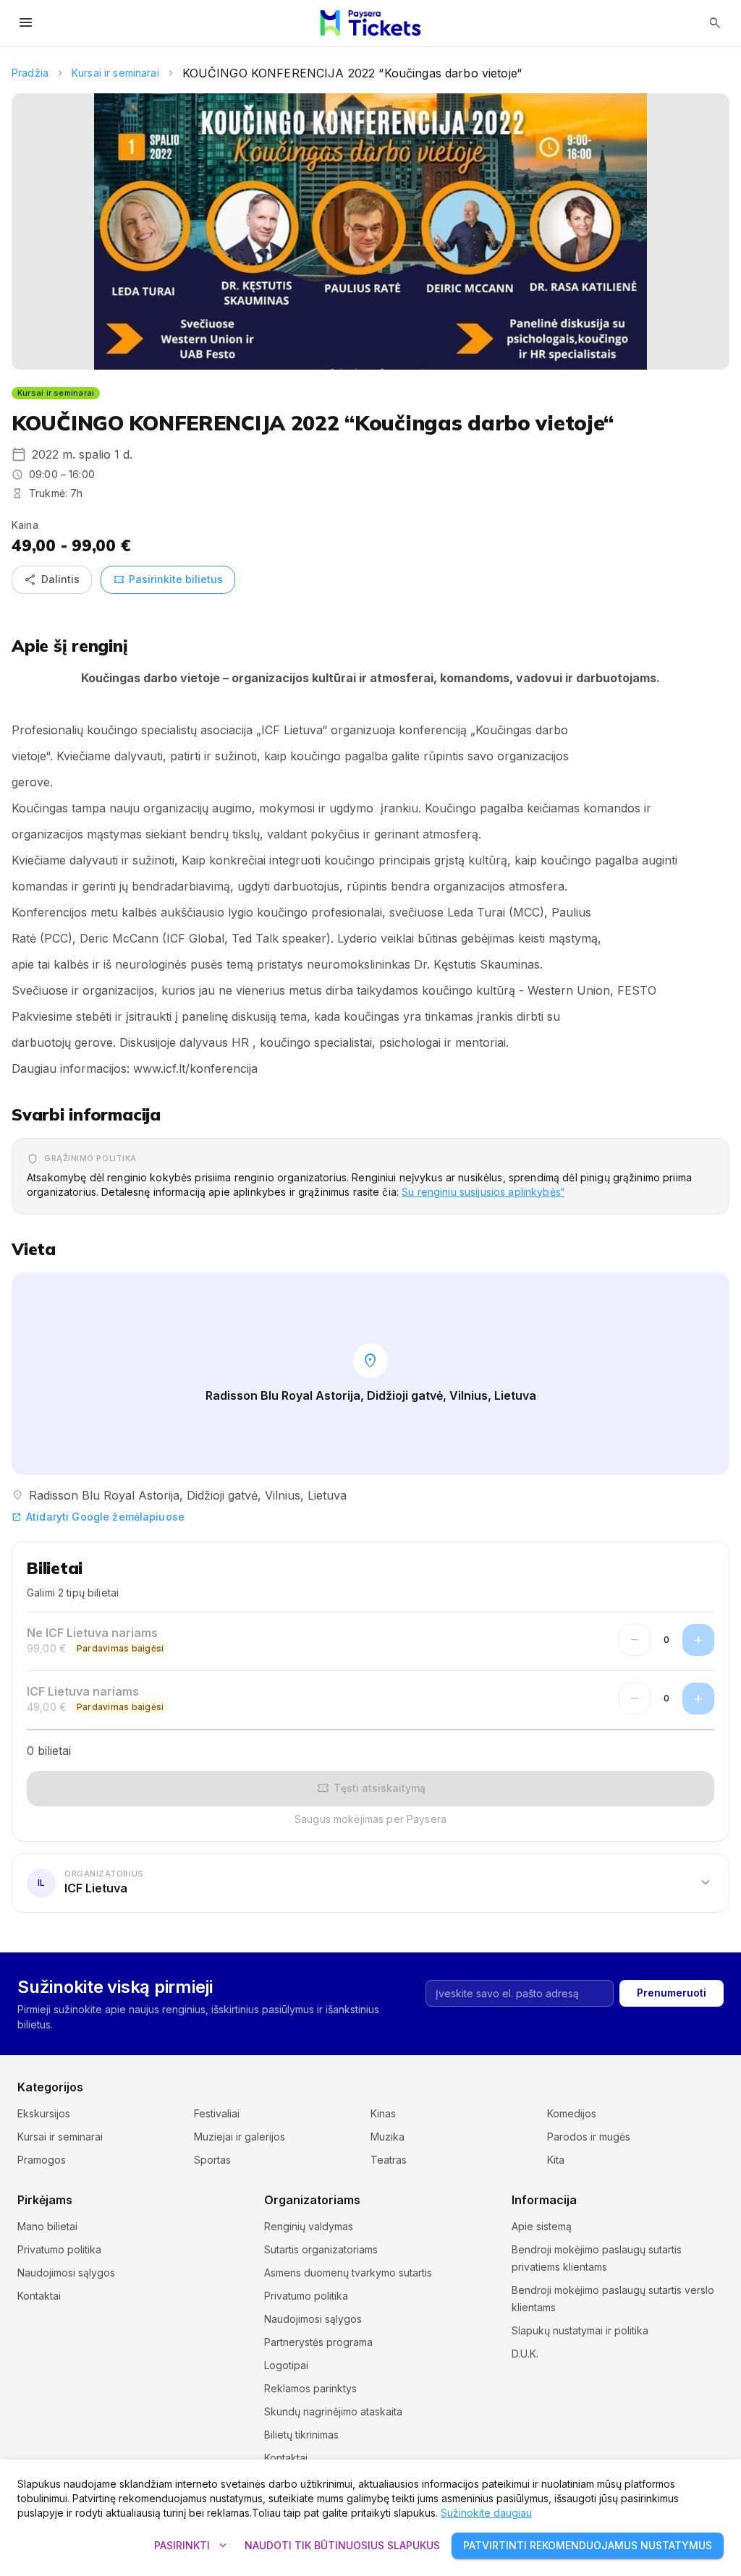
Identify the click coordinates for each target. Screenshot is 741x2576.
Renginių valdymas (309, 2226)
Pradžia (30, 73)
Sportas (212, 2160)
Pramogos (42, 2160)
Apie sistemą (542, 2226)
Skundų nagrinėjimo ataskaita (333, 2411)
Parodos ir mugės (589, 2137)
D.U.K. (525, 2354)
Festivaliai (217, 2113)
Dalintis (52, 579)
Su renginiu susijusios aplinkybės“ (483, 1192)
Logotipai (286, 2365)
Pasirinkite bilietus (168, 579)
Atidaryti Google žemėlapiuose (98, 1517)
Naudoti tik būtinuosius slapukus (342, 2545)
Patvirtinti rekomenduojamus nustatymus (588, 2545)
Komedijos (572, 2113)
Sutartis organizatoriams (321, 2249)
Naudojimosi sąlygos (66, 2273)
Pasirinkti (192, 2546)
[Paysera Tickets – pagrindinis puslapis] (371, 23)
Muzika (388, 2137)
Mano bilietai (47, 2226)
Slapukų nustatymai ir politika (580, 2330)
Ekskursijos (44, 2113)
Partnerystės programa (318, 2342)
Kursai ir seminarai (115, 73)
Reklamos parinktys (310, 2388)
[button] (370, 1882)
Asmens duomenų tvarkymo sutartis (348, 2273)
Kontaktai (39, 2296)
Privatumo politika (59, 2249)
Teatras (389, 2160)
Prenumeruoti (672, 1993)
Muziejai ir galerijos (240, 2137)
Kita (556, 2160)
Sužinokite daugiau (486, 2513)
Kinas (383, 2113)
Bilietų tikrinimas (301, 2435)
